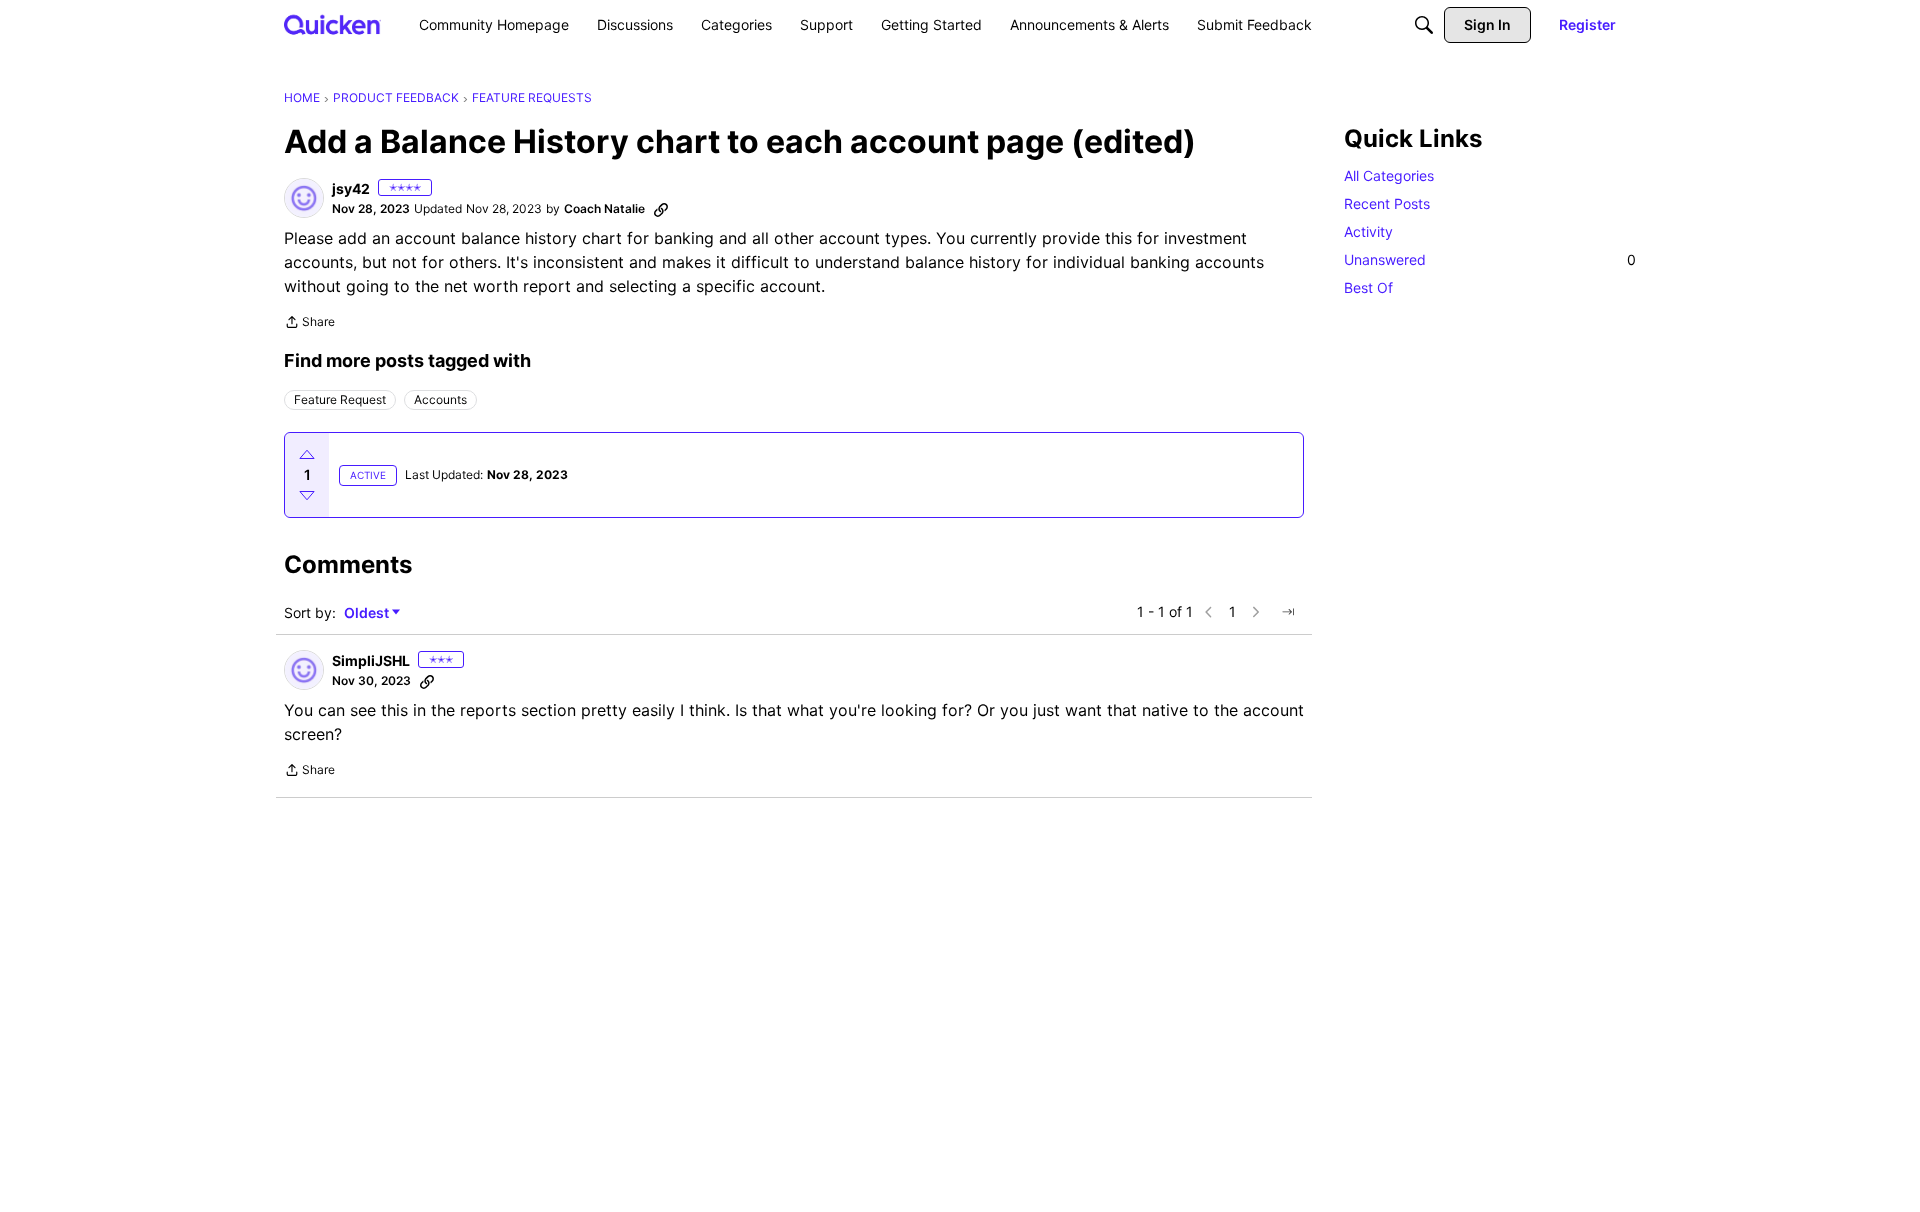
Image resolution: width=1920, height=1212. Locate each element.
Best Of (1368, 287)
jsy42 (351, 188)
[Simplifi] (332, 24)
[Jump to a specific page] (1288, 612)
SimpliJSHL (371, 660)
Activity (1368, 231)
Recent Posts (1387, 203)
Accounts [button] (440, 399)
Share (309, 324)
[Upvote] (307, 455)
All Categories (1389, 175)
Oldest (368, 613)
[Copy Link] (661, 209)
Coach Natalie (604, 208)
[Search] (1424, 25)
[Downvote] (307, 495)
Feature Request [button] (340, 399)
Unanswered (1490, 259)
